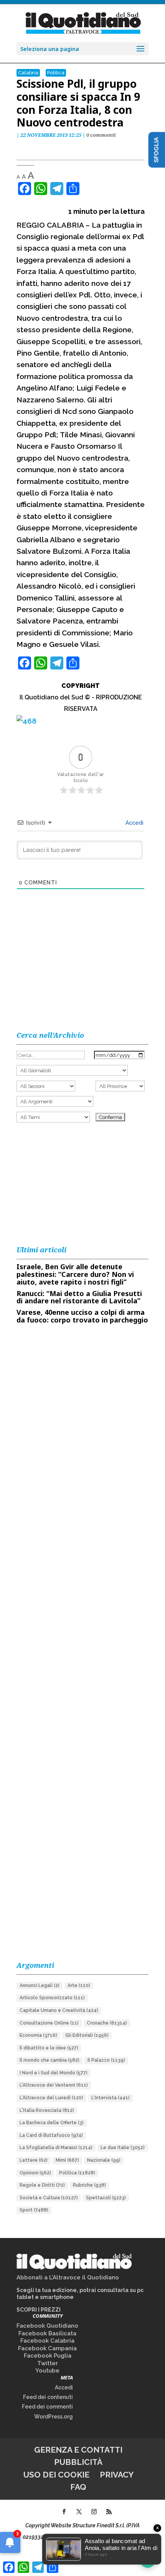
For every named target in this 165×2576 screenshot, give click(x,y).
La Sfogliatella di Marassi (56, 2148)
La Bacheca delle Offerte (52, 2123)
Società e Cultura (49, 2198)
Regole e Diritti (42, 2185)
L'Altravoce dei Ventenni (54, 2085)
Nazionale (104, 2160)
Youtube (47, 2371)
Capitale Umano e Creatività (59, 2010)
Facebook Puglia (48, 2356)
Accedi (134, 823)
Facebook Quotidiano (47, 2326)
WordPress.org (54, 2417)
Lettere (34, 2160)
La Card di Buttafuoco (51, 2135)
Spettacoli (106, 2198)
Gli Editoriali (87, 2035)
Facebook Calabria (47, 2341)
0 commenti (101, 135)
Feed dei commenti (47, 2407)
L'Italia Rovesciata (47, 2110)
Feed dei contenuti (48, 2397)
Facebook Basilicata (47, 2333)
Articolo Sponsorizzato (52, 1998)
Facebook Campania (47, 2348)
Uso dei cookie (56, 2475)
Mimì (67, 2160)
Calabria (28, 73)
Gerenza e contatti (78, 2450)
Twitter (48, 2363)
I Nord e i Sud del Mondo (54, 2073)
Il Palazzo (106, 2060)
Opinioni (35, 2173)
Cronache (107, 2023)
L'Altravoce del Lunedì (51, 2098)
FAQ (78, 2487)
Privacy (117, 2475)
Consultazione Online (49, 2023)
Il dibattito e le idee (49, 2048)
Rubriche (89, 2185)
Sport (34, 2210)
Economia (38, 2035)
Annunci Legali (40, 1985)
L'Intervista (111, 2098)
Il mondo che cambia (49, 2060)
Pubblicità (78, 2462)
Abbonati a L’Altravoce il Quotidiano (68, 2277)
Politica (56, 73)
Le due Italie (123, 2148)
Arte (79, 1985)
